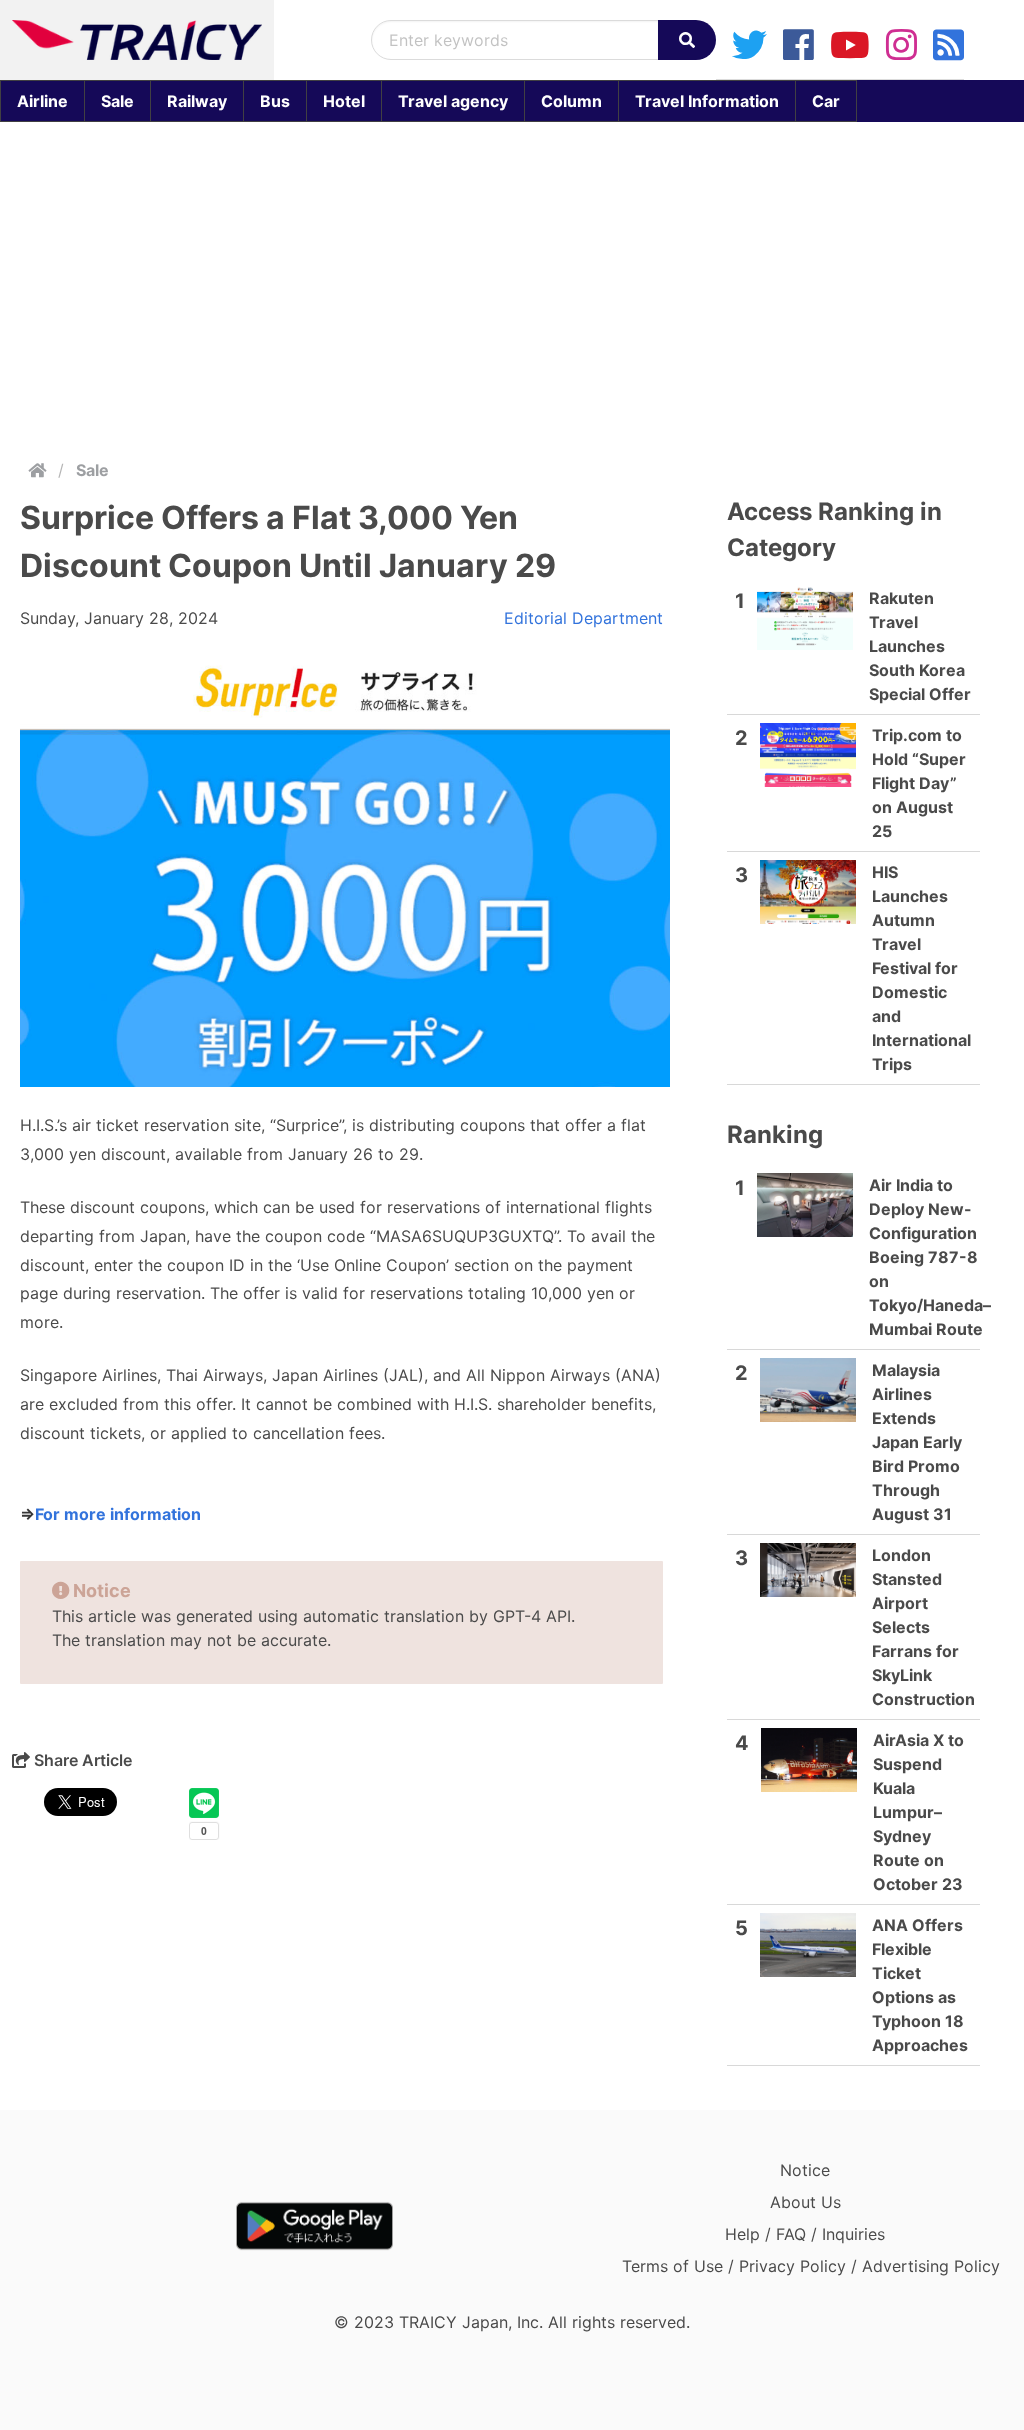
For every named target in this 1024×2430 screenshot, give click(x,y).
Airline (42, 101)
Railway (197, 101)
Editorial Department (583, 618)
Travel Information (707, 101)
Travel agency (453, 101)
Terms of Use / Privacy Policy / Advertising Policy (811, 2266)
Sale (117, 101)
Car (826, 101)
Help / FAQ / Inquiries (805, 2234)
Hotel (344, 101)
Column (571, 101)
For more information (118, 1514)
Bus (275, 101)
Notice (805, 2170)
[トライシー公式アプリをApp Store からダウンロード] (128, 2226)
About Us (805, 2202)
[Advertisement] (512, 286)
